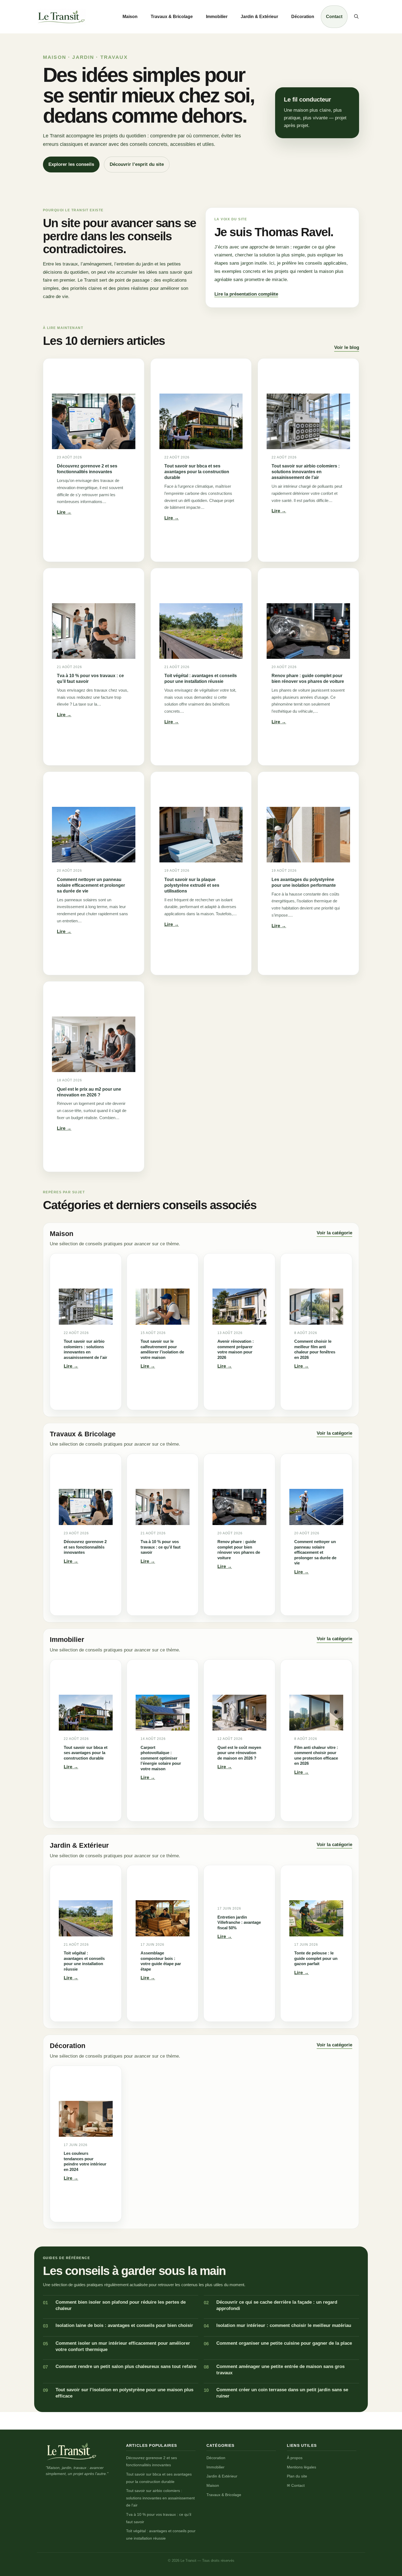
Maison (130, 17)
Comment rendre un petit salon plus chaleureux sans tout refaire (126, 2366)
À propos (295, 2458)
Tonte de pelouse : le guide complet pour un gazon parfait (316, 1958)
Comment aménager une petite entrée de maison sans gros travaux (280, 2370)
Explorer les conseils (71, 164)
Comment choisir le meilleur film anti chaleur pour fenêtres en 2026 (315, 1349)
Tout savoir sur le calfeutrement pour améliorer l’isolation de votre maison (162, 1349)
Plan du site (297, 2476)
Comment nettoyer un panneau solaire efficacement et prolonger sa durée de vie (91, 885)
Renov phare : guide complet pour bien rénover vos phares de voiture (308, 678)
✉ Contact (296, 2485)
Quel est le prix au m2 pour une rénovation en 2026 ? (89, 1092)
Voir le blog (347, 347)
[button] (356, 17)
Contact (334, 17)
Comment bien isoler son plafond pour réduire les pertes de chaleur (121, 2305)
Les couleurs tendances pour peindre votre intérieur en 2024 (85, 2161)
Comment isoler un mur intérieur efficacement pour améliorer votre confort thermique (123, 2346)
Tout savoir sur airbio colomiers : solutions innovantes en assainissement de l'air (160, 2498)
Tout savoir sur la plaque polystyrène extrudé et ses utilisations (192, 885)
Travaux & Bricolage (172, 17)
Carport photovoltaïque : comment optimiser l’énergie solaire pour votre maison (161, 1758)
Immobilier (217, 17)
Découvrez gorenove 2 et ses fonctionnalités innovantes (87, 469)
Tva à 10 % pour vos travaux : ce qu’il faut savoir (90, 678)
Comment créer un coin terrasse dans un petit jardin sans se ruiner (282, 2393)
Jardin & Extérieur (259, 17)
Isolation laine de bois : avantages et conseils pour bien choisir (124, 2325)
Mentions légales (301, 2467)
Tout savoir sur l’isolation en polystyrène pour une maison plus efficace (124, 2393)
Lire (64, 513)
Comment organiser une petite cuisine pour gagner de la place (284, 2343)
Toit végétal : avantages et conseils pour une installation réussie (201, 678)
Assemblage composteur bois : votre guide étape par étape (161, 1961)
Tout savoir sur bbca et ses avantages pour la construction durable (197, 472)
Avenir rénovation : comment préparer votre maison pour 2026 (236, 1349)
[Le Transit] (72, 2451)
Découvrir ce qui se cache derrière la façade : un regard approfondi (277, 2305)
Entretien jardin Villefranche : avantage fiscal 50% (239, 1922)
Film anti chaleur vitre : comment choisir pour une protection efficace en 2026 (316, 1755)
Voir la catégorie (334, 1233)
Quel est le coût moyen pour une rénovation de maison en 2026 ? (239, 1753)
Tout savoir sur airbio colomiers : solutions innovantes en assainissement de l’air (306, 472)
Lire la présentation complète (246, 294)
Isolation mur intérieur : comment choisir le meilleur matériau (284, 2325)
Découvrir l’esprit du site (137, 164)
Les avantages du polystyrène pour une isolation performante (304, 882)
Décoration (303, 17)
